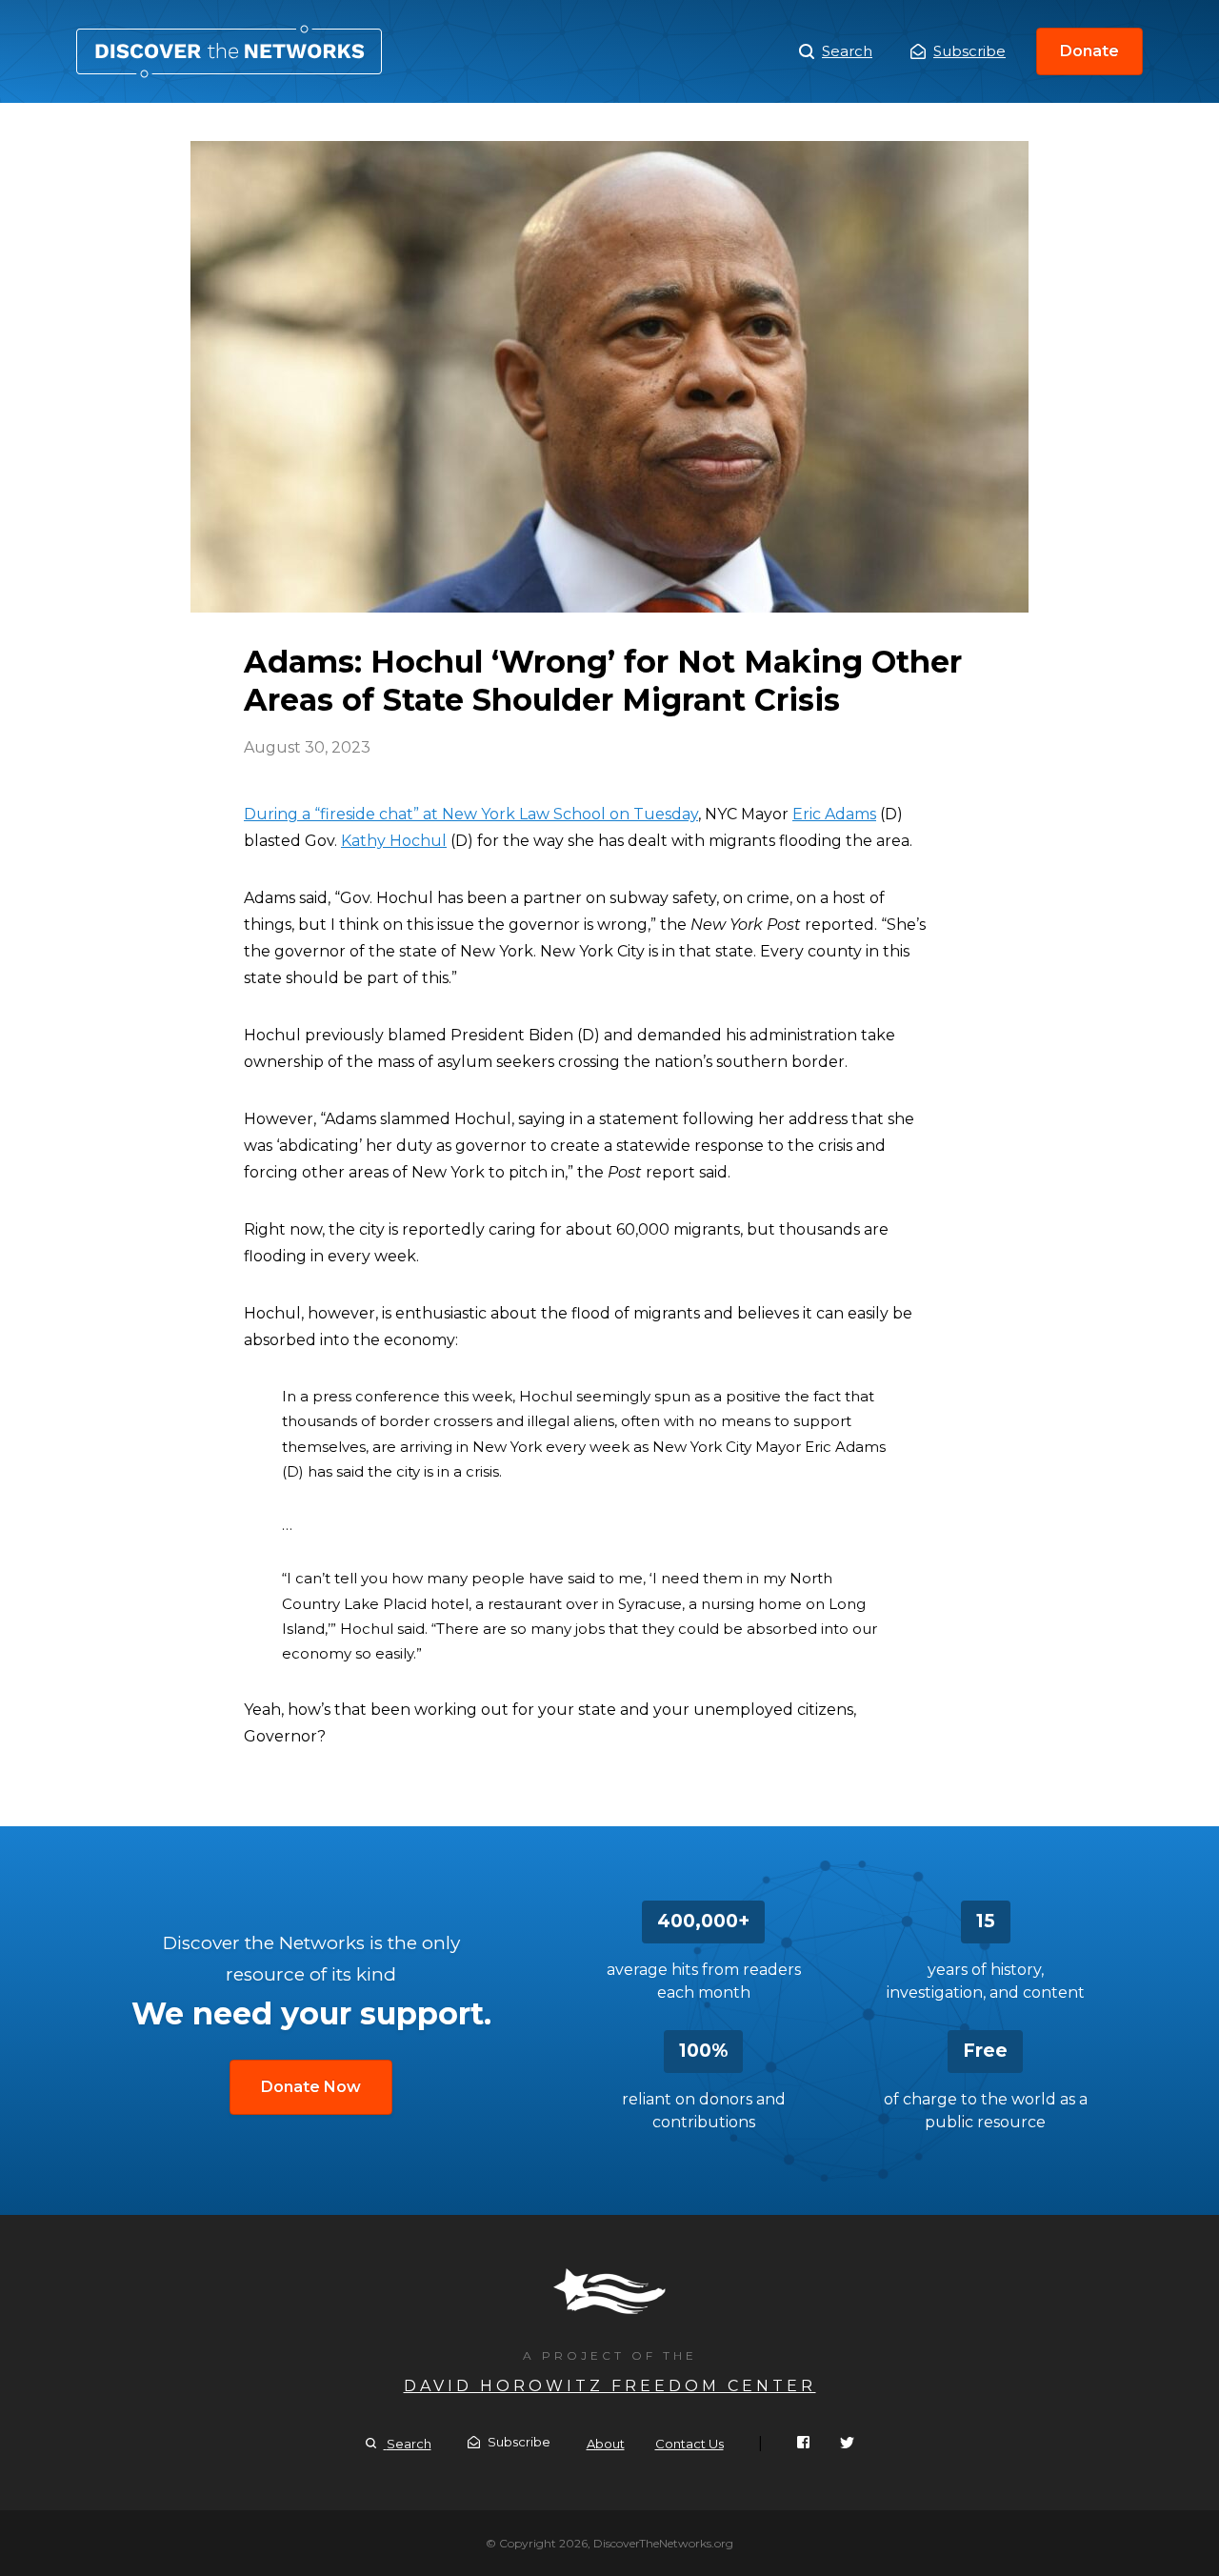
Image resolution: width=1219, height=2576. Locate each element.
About (606, 2444)
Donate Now (311, 2087)
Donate (1089, 51)
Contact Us (689, 2444)
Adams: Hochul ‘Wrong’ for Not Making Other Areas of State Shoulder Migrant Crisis (229, 51)
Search (847, 51)
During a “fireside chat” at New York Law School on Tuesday (471, 814)
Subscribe (969, 51)
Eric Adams (834, 814)
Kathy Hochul (394, 841)
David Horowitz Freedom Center (610, 2386)
